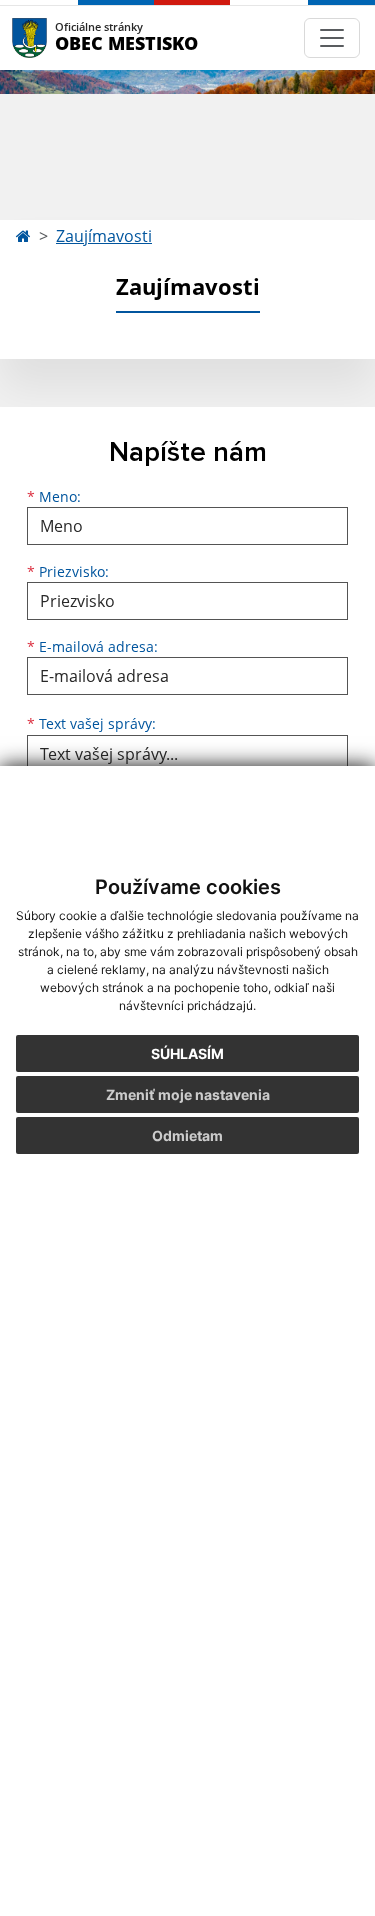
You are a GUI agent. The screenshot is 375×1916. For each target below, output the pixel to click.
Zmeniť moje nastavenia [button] (188, 1094)
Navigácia (59, 37)
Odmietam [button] (187, 1135)
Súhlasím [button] (187, 1053)
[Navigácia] (332, 38)
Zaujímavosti (104, 236)
